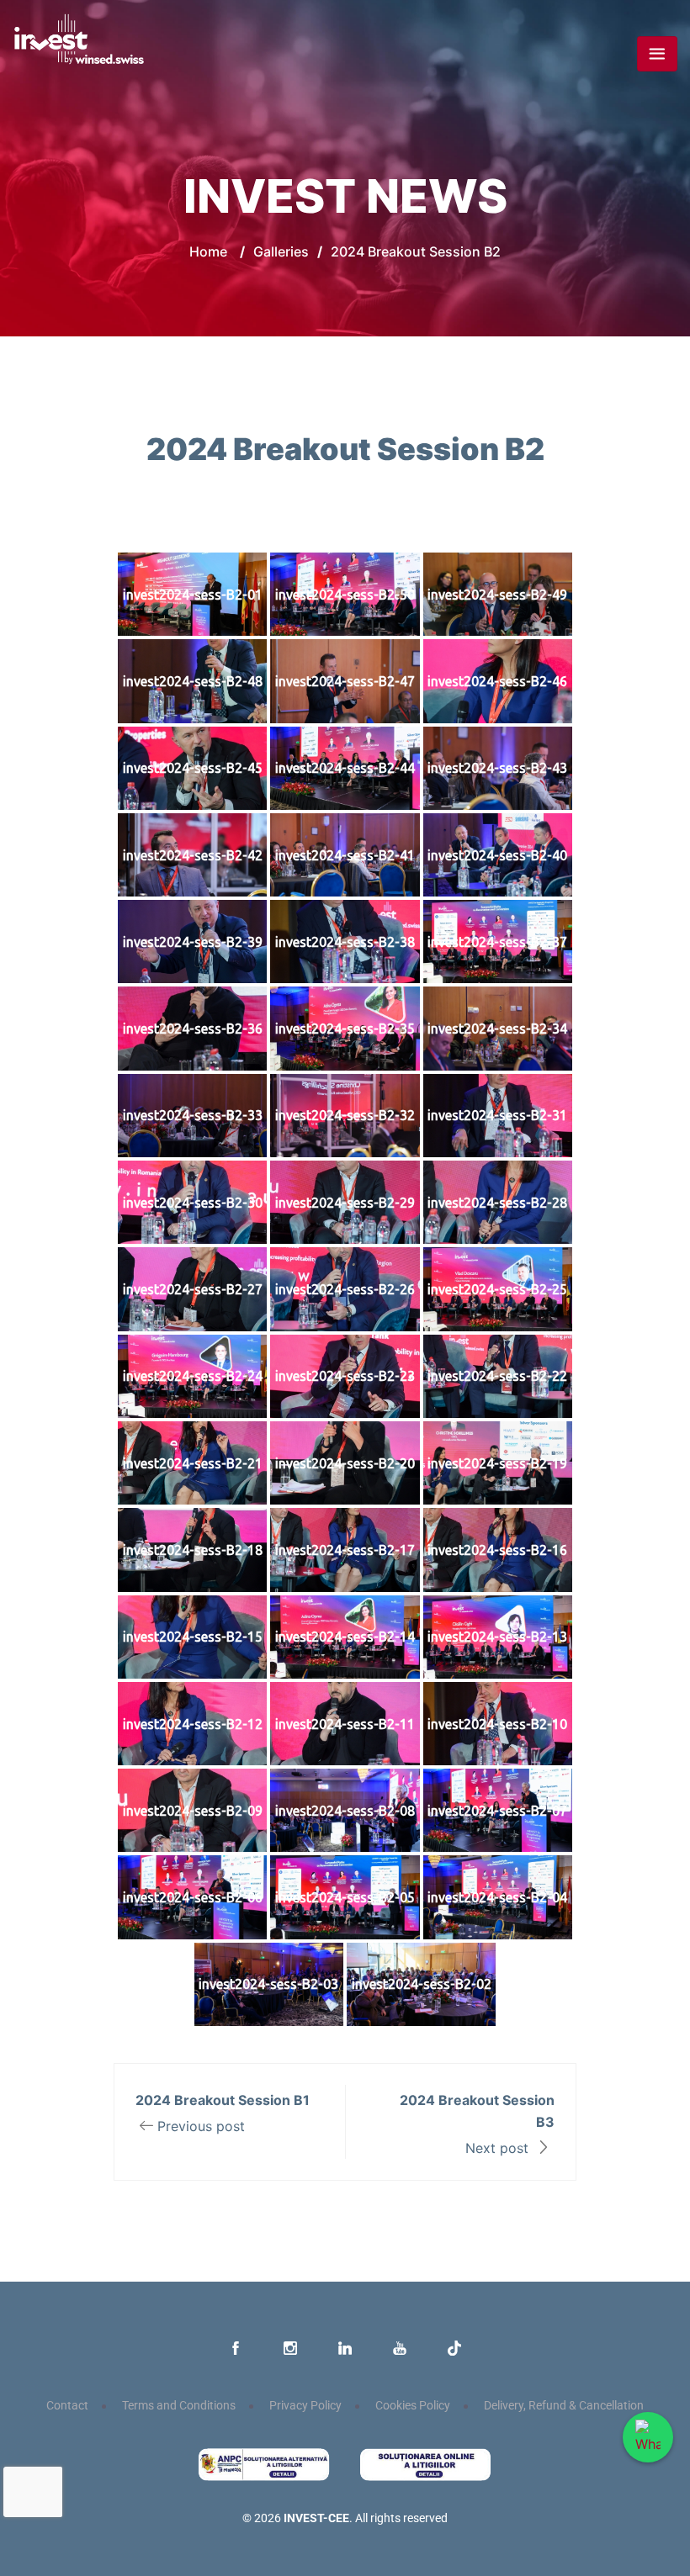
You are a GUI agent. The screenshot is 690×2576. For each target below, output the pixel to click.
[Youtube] (400, 2349)
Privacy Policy (305, 2406)
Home (208, 251)
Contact (67, 2406)
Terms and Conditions (179, 2406)
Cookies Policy (413, 2406)
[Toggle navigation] (657, 54)
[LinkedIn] (345, 2349)
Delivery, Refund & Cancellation (564, 2406)
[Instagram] (290, 2349)
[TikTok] (454, 2349)
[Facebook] (236, 2349)
